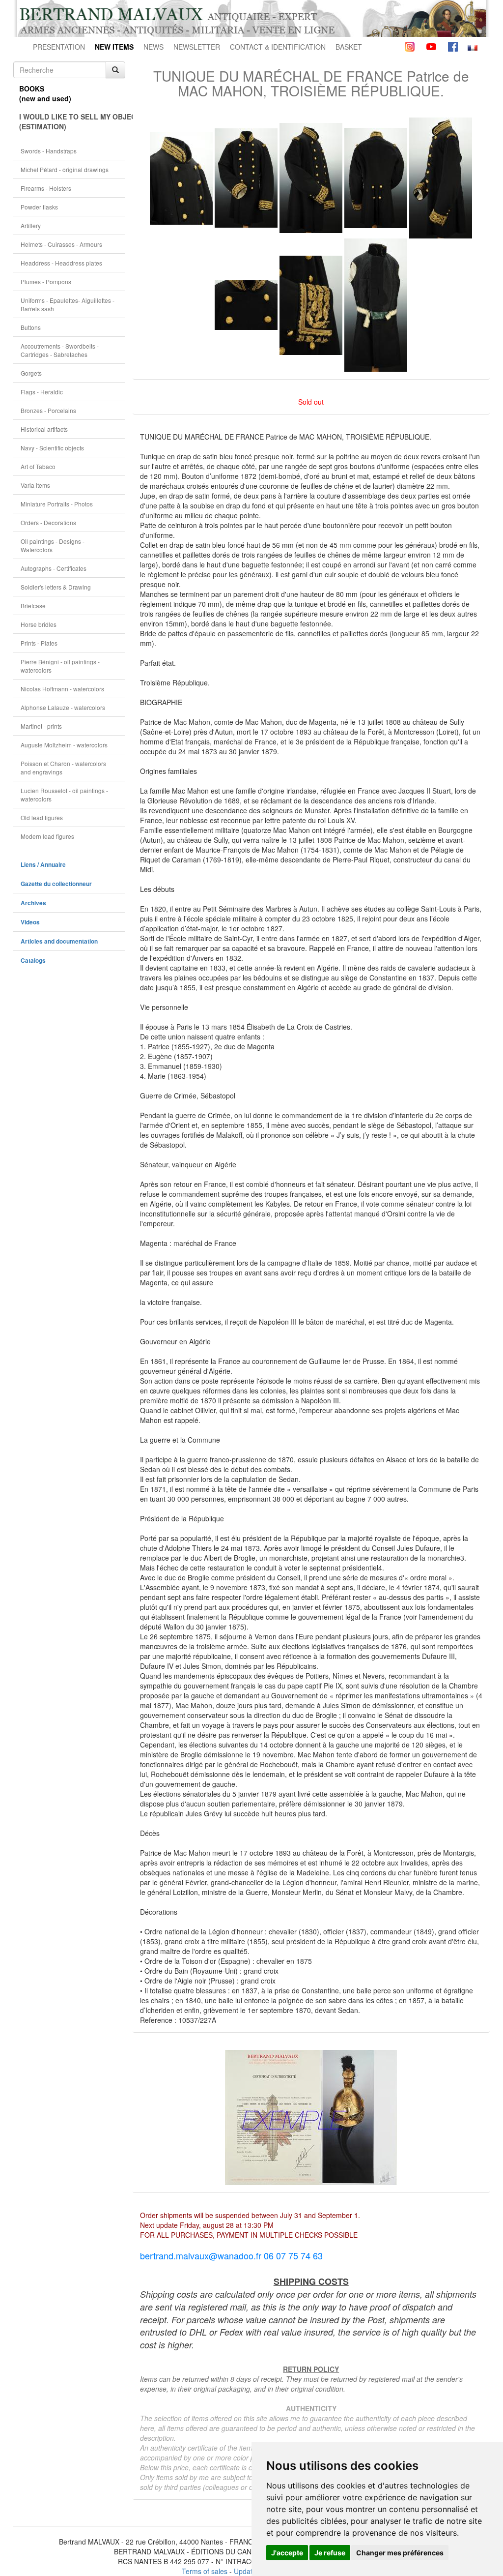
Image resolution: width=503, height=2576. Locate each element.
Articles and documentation (59, 941)
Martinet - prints (41, 726)
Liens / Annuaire (43, 865)
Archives (33, 903)
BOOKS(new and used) (45, 93)
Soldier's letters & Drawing (56, 587)
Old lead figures (42, 817)
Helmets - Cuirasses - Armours (61, 244)
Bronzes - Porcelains (48, 410)
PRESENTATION (59, 47)
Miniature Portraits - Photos (57, 504)
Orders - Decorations (48, 522)
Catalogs (33, 961)
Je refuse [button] (330, 2553)
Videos (30, 922)
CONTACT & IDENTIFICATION (278, 47)
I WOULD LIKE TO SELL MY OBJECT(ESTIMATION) (72, 121)
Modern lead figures (47, 836)
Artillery (31, 225)
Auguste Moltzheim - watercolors (64, 745)
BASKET (349, 47)
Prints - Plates (39, 643)
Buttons (31, 327)
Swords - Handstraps (49, 151)
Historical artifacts (44, 429)
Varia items (35, 485)
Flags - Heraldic (42, 392)
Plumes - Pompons (46, 281)
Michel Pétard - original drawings (65, 169)
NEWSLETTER (197, 47)
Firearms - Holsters (46, 188)
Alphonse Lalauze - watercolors (63, 707)
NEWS (154, 47)
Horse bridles (39, 624)
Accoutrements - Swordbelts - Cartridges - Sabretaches (60, 350)
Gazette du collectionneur (56, 884)
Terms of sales (205, 2571)
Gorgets (31, 373)
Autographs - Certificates (54, 568)
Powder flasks (39, 207)
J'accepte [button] (287, 2553)
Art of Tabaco (38, 466)
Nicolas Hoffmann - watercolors (62, 689)
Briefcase (33, 606)
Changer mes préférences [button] (400, 2553)
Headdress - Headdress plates (61, 263)
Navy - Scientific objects (52, 448)
